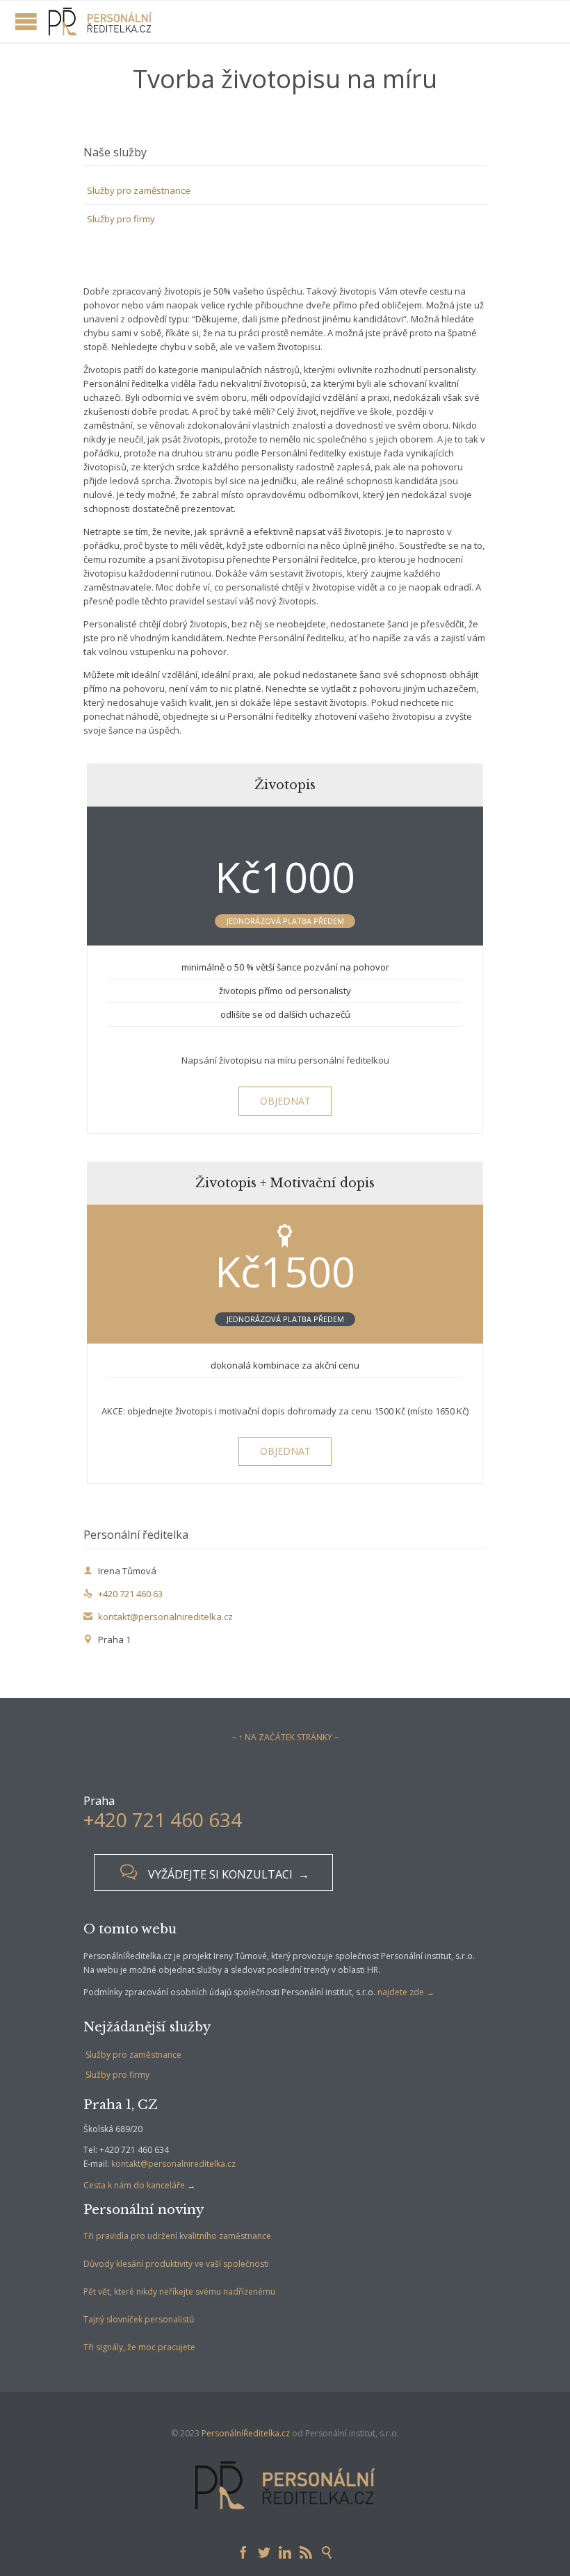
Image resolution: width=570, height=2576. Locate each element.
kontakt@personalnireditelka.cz (158, 1617)
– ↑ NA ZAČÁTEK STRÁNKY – (285, 1737)
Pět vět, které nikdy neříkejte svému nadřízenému (179, 2292)
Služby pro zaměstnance (139, 190)
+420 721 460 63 (123, 1594)
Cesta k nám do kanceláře (134, 2185)
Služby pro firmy (121, 219)
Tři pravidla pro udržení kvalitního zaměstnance (177, 2236)
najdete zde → (406, 1992)
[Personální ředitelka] (100, 22)
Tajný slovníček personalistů (139, 2319)
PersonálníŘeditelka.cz (246, 2433)
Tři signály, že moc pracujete (139, 2347)
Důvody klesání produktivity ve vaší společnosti (176, 2264)
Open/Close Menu (26, 21)
